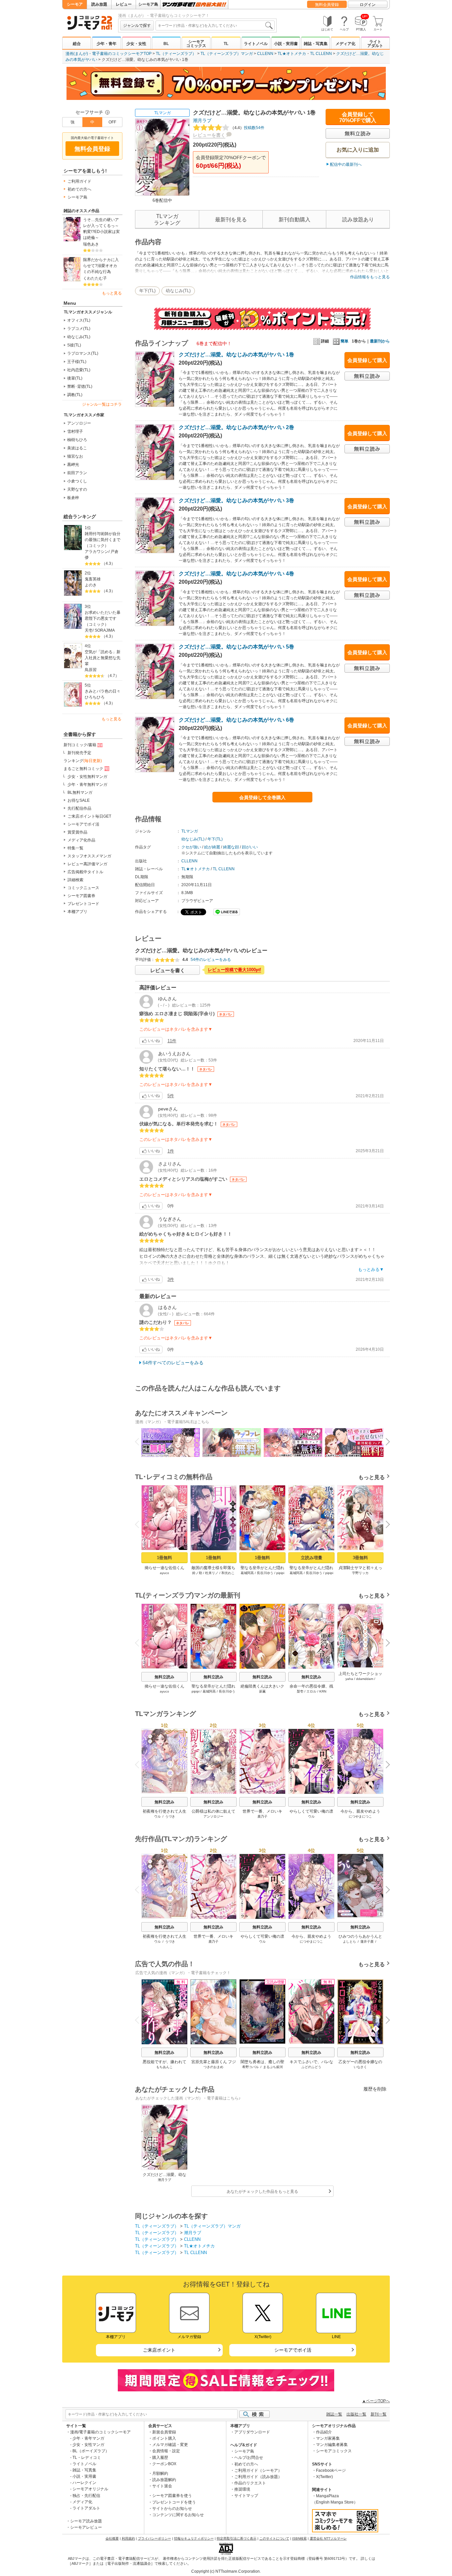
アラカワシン (97, 552)
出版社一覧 (356, 2414)
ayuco (164, 1573)
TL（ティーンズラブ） (176, 54)
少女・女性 (136, 44)
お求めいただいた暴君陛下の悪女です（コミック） (103, 618)
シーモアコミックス (196, 44)
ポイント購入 (164, 2438)
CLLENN (265, 54)
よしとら (349, 1942)
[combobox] (215, 25)
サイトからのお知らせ (172, 2508)
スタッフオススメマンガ (89, 856)
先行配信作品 (79, 808)
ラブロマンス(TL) (83, 353)
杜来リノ (212, 1573)
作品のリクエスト (250, 2483)
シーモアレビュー (86, 2527)
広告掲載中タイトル (85, 872)
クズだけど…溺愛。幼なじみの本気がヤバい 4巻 (236, 574)
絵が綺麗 (212, 847)
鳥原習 (91, 670)
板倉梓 (73, 498)
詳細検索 (75, 880)
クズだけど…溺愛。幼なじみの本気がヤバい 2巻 (236, 427)
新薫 (262, 1691)
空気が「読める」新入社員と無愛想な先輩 (103, 658)
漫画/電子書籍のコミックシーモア (100, 2432)
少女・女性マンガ (88, 2445)
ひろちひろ (95, 697)
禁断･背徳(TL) (80, 386)
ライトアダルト (375, 44)
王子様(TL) (77, 362)
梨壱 (300, 1691)
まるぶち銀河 (273, 2067)
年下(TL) (147, 291)
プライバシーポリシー (155, 2538)
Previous (140, 1441)
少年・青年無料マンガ (87, 785)
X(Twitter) (324, 2477)
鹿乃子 (262, 1816)
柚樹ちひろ (77, 440)
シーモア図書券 (81, 896)
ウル (158, 1816)
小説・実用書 (286, 44)
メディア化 (345, 44)
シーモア (75, 4)
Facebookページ (331, 2470)
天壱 (89, 630)
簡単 (344, 341)
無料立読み (164, 1677)
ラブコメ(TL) (79, 329)
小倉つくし (77, 481)
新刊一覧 (379, 2414)
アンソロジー (79, 423)
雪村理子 (75, 431)
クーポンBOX (164, 2464)
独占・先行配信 (86, 2496)
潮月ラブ (202, 120)
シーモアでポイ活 (83, 824)
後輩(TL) (75, 378)
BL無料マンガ (80, 792)
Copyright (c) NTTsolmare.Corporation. (226, 2571)
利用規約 (128, 2538)
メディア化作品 (81, 840)
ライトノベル (256, 44)
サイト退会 (162, 2486)
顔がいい (250, 847)
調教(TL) (75, 395)
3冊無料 (360, 1558)
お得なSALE (79, 800)
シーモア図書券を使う (172, 2496)
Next (385, 1443)
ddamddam (365, 1679)
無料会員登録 (327, 5)
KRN (323, 1691)
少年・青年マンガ (88, 2438)
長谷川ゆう (265, 1573)
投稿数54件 (247, 128)
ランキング (83, 761)
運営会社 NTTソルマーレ (328, 2538)
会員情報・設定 (166, 2451)
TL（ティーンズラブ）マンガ (227, 54)
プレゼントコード (83, 904)
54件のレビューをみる (211, 960)
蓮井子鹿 (367, 1942)
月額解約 (160, 2473)
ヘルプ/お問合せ (249, 2458)
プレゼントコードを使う (174, 2502)
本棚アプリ (77, 912)
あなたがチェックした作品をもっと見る (262, 2192)
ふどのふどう (311, 2067)
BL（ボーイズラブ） (91, 2451)
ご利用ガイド (79, 181)
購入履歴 (160, 2458)
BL (166, 44)
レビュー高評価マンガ (87, 864)
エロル (311, 1691)
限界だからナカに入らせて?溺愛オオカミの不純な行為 (101, 266)
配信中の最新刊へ (346, 164)
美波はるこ (77, 448)
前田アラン (77, 473)
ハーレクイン (84, 2483)
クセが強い (191, 847)
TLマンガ (162, 113)
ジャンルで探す (137, 25)
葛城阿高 (247, 1573)
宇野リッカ (360, 1573)
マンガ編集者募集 (332, 2445)
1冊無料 (164, 1558)
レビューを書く (209, 135)
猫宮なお (75, 456)
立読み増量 (312, 1558)
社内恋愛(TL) (79, 370)
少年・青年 (107, 44)
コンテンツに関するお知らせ (178, 2515)
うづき (170, 1816)
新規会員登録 (164, 2432)
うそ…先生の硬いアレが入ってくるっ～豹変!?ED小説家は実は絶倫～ (101, 229)
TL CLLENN (321, 54)
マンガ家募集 (328, 2438)
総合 (77, 44)
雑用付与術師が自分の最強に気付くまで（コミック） (103, 540)
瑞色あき (91, 244)
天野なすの (77, 489)
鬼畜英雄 (93, 579)
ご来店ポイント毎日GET (89, 816)
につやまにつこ (360, 1816)
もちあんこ (164, 2067)
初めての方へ (79, 189)
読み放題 (99, 4)
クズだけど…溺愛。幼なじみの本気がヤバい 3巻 (236, 500)
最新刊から (380, 341)
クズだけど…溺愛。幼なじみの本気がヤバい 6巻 (236, 720)
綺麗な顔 (231, 847)
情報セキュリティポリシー (194, 2538)
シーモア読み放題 (86, 2521)
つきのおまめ (213, 2067)
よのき (91, 585)
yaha (349, 1679)
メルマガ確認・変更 (170, 2445)
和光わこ (228, 1573)
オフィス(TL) (79, 320)
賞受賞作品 (77, 832)
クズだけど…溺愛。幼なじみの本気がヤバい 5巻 (236, 647)
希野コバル (250, 2067)
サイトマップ (246, 2496)
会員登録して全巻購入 (262, 797)
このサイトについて (274, 2538)
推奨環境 (242, 2489)
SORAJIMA (105, 630)
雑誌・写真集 (316, 44)
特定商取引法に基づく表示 (237, 2538)
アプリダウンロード (252, 2432)
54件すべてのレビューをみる (173, 1363)
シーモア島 (148, 4)
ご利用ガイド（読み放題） (258, 2477)
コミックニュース (83, 888)
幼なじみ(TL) (79, 337)
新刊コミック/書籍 (80, 745)
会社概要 (112, 2538)
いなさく (360, 2067)
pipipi (280, 1573)
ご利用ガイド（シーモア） (258, 2470)
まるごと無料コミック (83, 769)
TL (226, 44)
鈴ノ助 (197, 1573)
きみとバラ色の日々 (103, 691)
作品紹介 (324, 2432)
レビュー (124, 4)
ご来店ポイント (159, 2350)
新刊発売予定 (79, 753)
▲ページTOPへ (376, 2401)
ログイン (368, 5)
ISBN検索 (299, 2538)
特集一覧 (75, 848)
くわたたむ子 (95, 278)
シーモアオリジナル (90, 2489)
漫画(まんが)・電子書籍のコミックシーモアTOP (109, 54)
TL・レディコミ (87, 2458)
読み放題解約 (164, 2480)
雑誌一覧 (334, 2414)
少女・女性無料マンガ (87, 777)
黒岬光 (73, 465)
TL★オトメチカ (292, 54)
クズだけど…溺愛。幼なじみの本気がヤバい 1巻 (236, 355)
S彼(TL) (74, 345)
